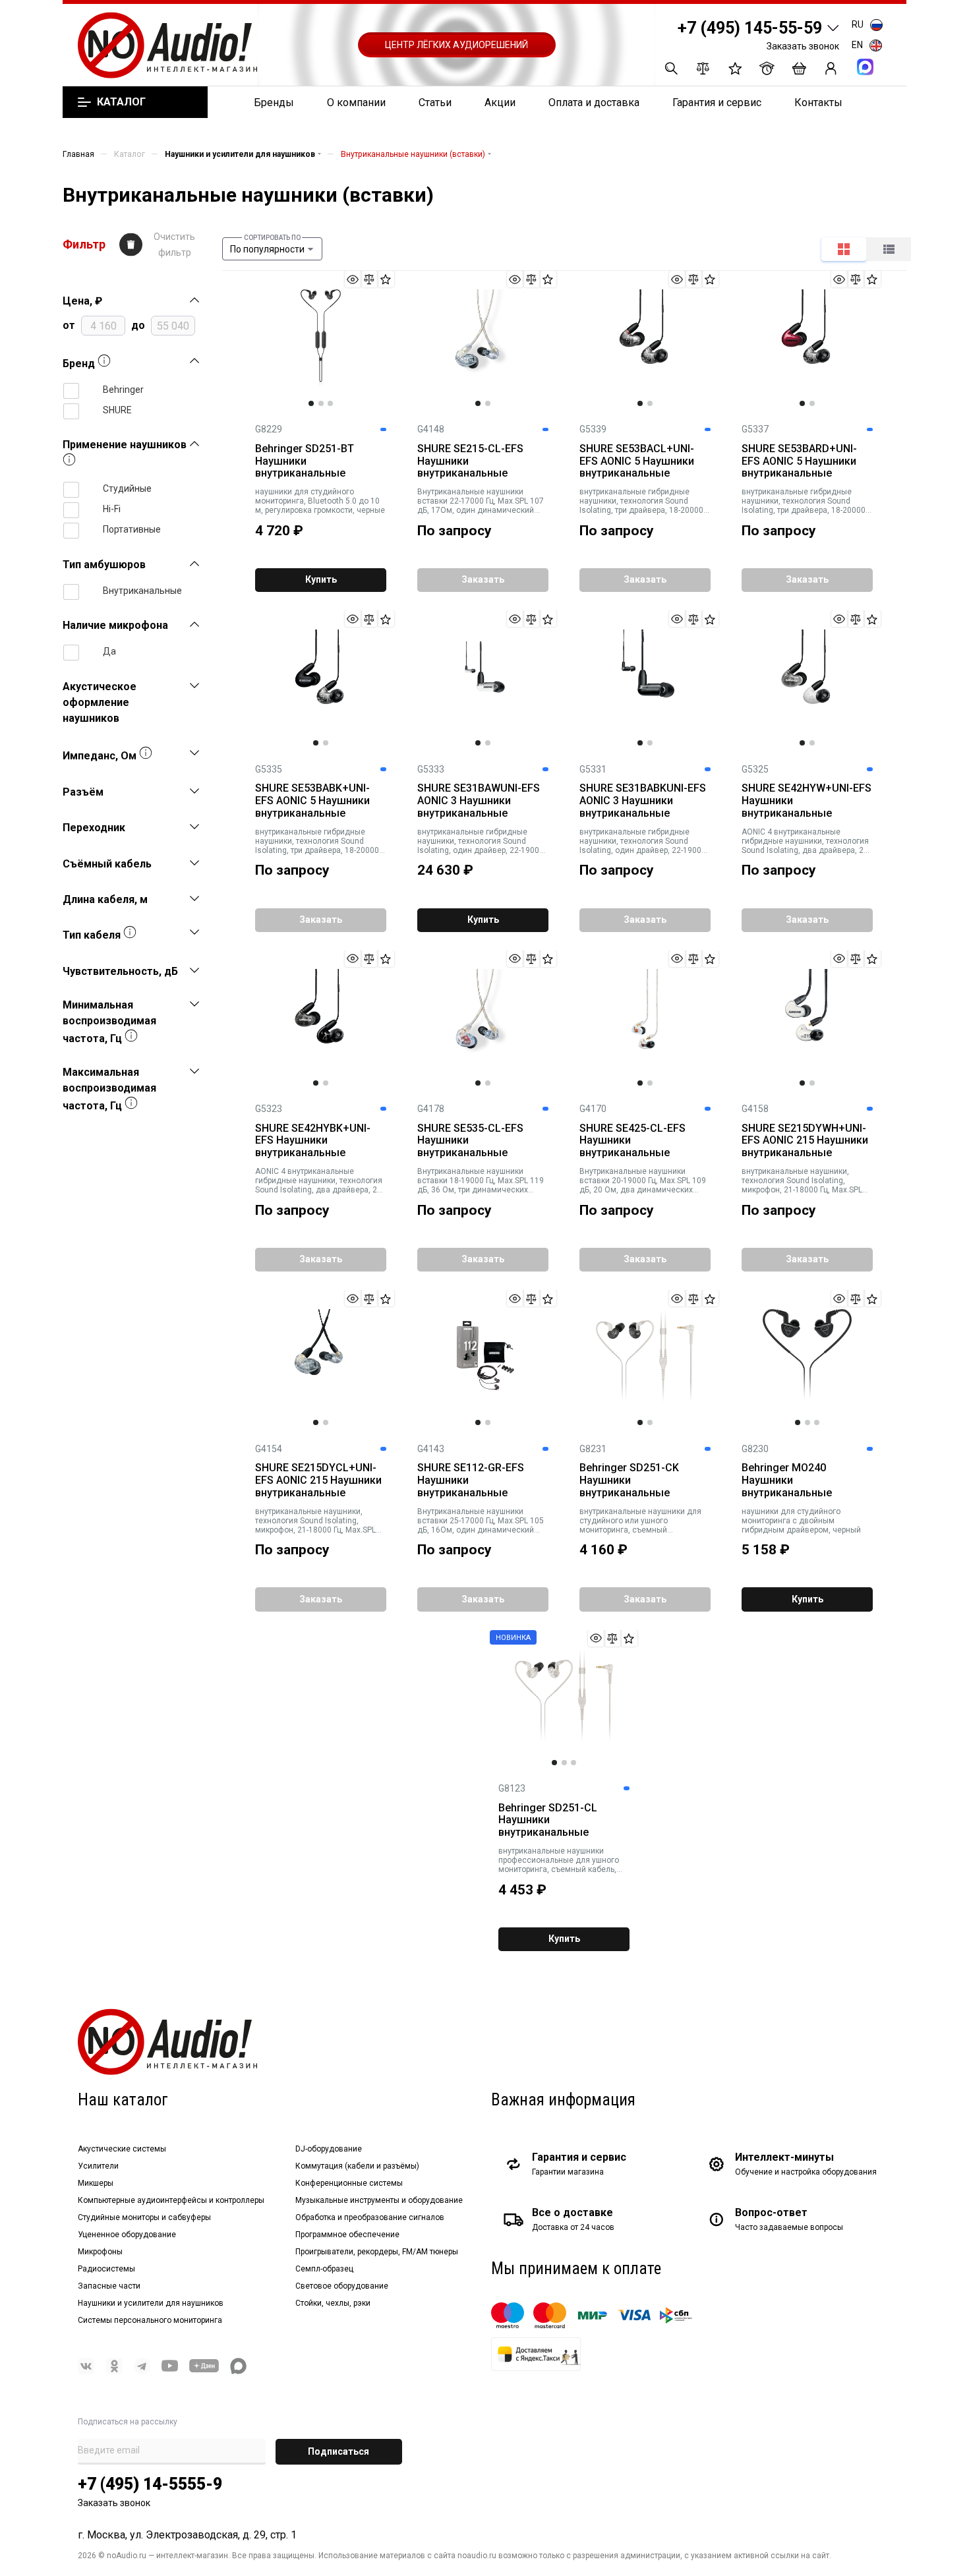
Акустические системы (122, 2149)
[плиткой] (844, 249)
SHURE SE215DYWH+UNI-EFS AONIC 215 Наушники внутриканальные (805, 1141)
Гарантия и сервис (717, 102)
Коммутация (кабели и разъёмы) (357, 2166)
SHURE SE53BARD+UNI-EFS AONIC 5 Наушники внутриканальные (799, 461)
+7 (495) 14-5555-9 (150, 2484)
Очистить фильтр (174, 245)
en (857, 45)
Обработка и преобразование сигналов (370, 2217)
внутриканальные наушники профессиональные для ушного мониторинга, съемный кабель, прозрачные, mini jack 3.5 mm (559, 1860)
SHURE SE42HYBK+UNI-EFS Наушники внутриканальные (313, 1141)
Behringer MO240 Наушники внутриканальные (787, 1480)
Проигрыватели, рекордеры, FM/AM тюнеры (377, 2252)
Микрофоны (100, 2252)
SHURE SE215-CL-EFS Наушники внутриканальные (470, 461)
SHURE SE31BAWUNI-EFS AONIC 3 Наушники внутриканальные (479, 801)
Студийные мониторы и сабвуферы (144, 2217)
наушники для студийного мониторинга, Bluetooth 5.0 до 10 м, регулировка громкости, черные (320, 501)
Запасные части (109, 2286)
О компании (356, 102)
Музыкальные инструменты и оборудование (379, 2200)
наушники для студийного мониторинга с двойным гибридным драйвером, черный (801, 1521)
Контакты (818, 102)
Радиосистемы (106, 2269)
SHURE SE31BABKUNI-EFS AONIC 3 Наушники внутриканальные (643, 801)
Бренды (274, 102)
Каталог (121, 102)
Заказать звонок (803, 46)
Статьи (435, 102)
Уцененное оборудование (127, 2235)
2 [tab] (321, 403)
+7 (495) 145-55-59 (750, 28)
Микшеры (96, 2183)
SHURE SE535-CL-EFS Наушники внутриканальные (470, 1141)
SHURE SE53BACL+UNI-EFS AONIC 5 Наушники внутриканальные (637, 461)
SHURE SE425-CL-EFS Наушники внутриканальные (632, 1141)
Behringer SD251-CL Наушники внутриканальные (548, 1821)
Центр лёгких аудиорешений (456, 45)
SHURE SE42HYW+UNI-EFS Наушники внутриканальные (807, 801)
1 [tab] (311, 403)
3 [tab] (330, 403)
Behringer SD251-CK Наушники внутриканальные (629, 1480)
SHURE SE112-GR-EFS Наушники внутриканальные (471, 1480)
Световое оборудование (342, 2286)
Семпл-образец (324, 2269)
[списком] (889, 249)
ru (858, 24)
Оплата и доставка (594, 102)
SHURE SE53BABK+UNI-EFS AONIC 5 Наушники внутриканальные (312, 801)
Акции (500, 102)
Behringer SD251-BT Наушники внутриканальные (305, 461)
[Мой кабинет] (831, 68)
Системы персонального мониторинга (150, 2320)
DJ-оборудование (329, 2149)
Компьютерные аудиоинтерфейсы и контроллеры (171, 2200)
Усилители (98, 2166)
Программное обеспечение (347, 2235)
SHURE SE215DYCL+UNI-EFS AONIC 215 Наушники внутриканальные (318, 1480)
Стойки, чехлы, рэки (333, 2303)
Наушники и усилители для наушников (151, 2303)
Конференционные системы (349, 2183)
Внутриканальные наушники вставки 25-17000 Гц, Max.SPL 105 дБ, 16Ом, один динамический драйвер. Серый (481, 1521)
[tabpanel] (320, 339)
